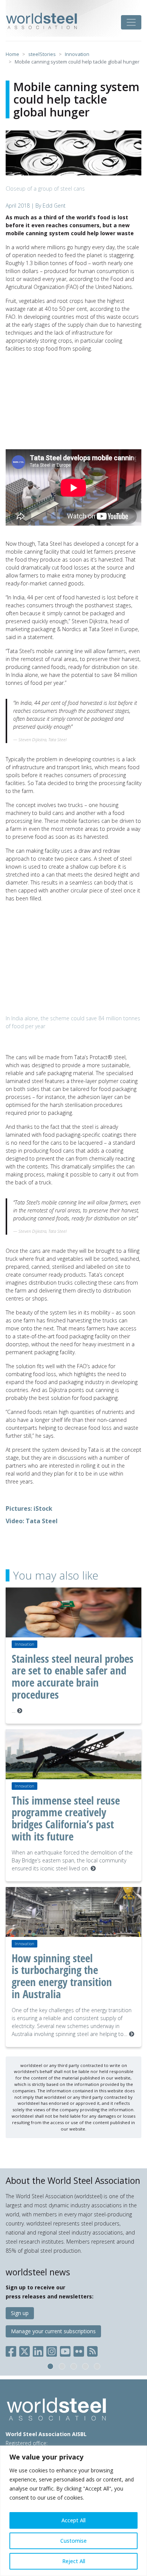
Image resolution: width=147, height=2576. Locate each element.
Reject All (74, 2561)
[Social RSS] (92, 2350)
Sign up (20, 2313)
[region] (73, 2511)
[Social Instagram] (52, 2350)
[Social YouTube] (65, 2350)
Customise (73, 2541)
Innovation (24, 1644)
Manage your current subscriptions (53, 2331)
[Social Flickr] (79, 2350)
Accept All (73, 2520)
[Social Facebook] (12, 2350)
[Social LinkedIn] (38, 2350)
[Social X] (24, 2350)
